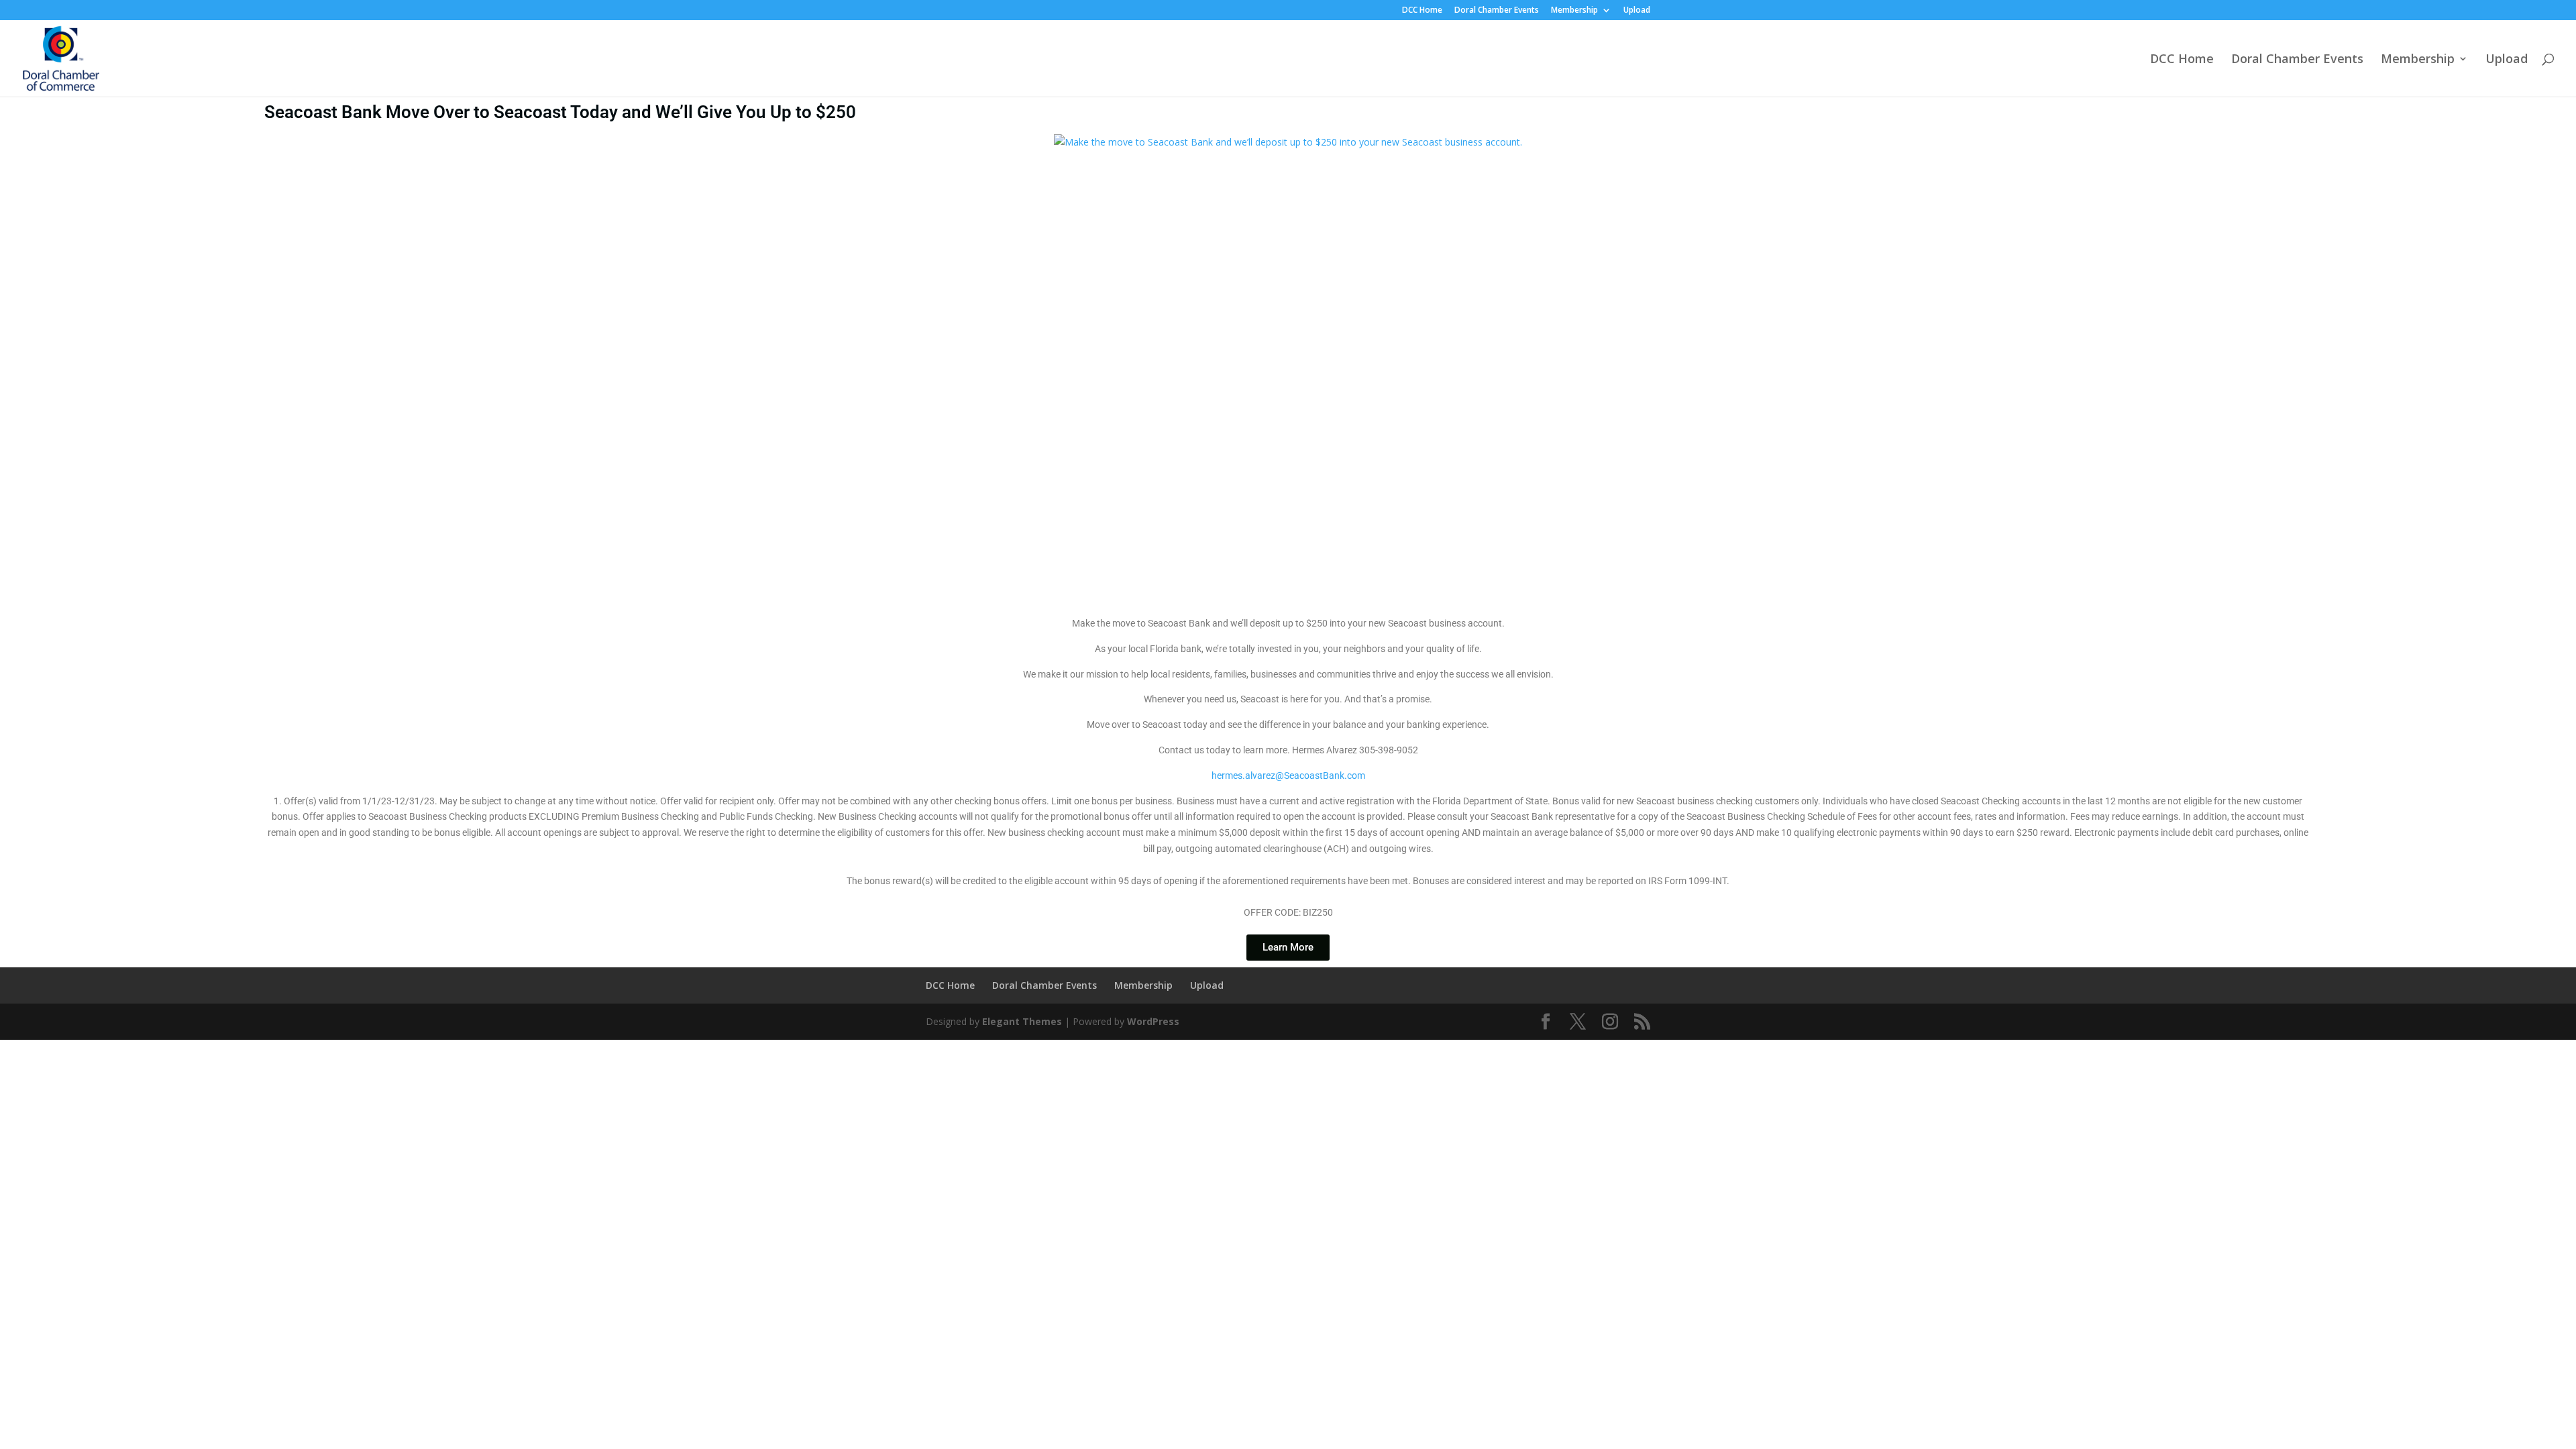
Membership (1574, 11)
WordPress (1153, 1021)
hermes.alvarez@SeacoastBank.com (1288, 775)
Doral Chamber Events (1497, 11)
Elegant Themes (1022, 1021)
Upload (1637, 11)
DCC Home (1422, 11)
